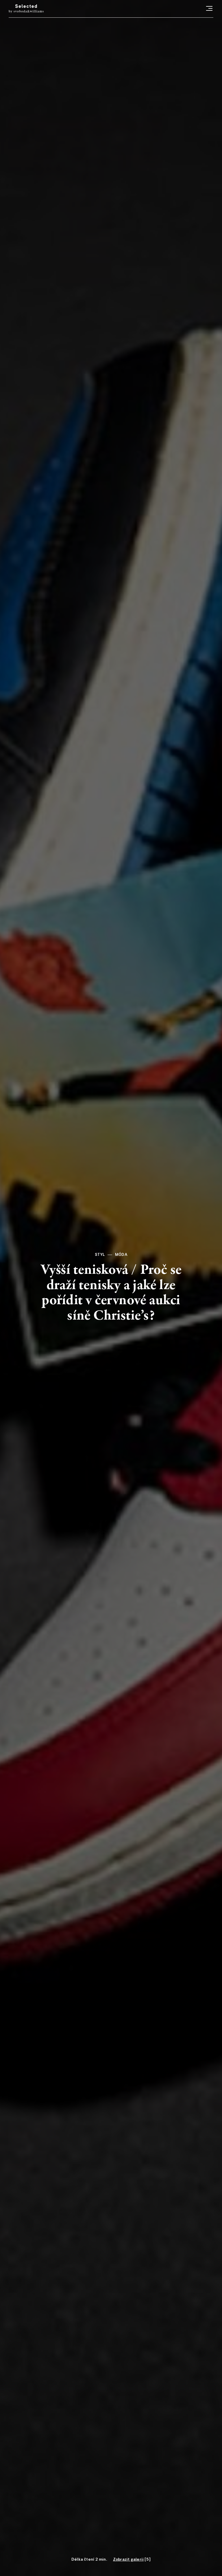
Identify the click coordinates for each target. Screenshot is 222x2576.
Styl (100, 1255)
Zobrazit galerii (128, 2559)
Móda (121, 1255)
